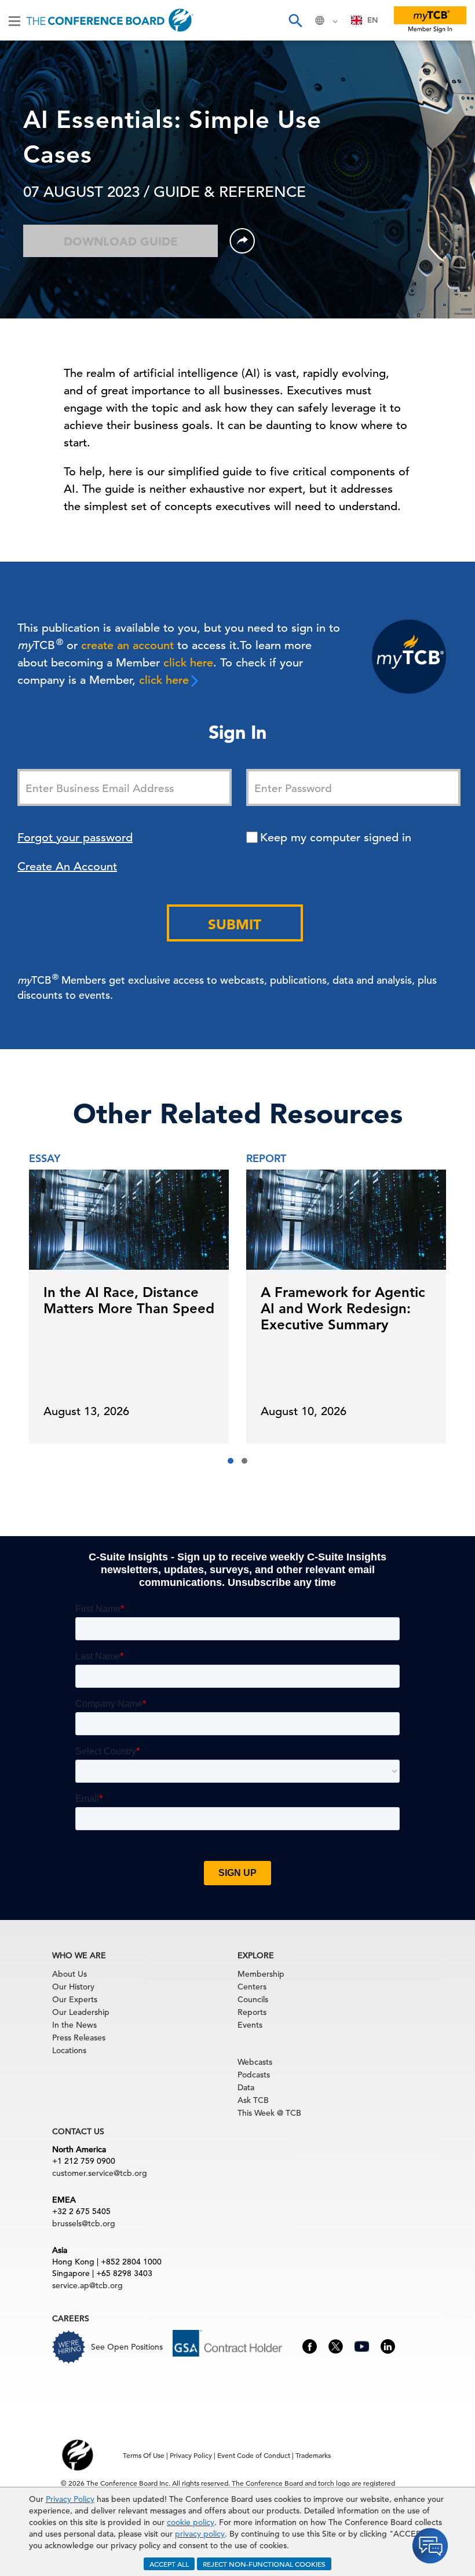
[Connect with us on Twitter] (336, 2345)
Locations (69, 2050)
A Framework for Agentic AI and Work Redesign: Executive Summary (343, 1308)
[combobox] (365, 20)
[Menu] (14, 20)
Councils (253, 1999)
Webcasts (255, 2062)
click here (188, 663)
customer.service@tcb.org (100, 2173)
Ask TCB (253, 2100)
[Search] (295, 20)
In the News (74, 2025)
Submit (235, 924)
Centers (252, 1987)
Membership (261, 1974)
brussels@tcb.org (84, 2223)
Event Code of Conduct (254, 2455)
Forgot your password (75, 838)
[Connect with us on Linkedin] (388, 2345)
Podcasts (254, 2075)
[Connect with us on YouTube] (362, 2345)
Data (246, 2087)
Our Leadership (81, 2012)
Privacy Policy (70, 2499)
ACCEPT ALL (169, 2564)
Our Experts (75, 1999)
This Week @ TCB (269, 2113)
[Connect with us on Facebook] (310, 2345)
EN (372, 20)
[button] (231, 1461)
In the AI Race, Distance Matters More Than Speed (129, 1300)
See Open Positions (127, 2347)
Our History (73, 1987)
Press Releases (79, 2038)
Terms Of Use (144, 2455)
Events (250, 2025)
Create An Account (67, 866)
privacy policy (200, 2534)
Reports (252, 2012)
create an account (127, 645)
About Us (70, 1974)
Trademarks (313, 2455)
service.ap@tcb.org (87, 2285)
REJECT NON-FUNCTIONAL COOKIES (264, 2564)
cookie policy (191, 2522)
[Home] (110, 20)
